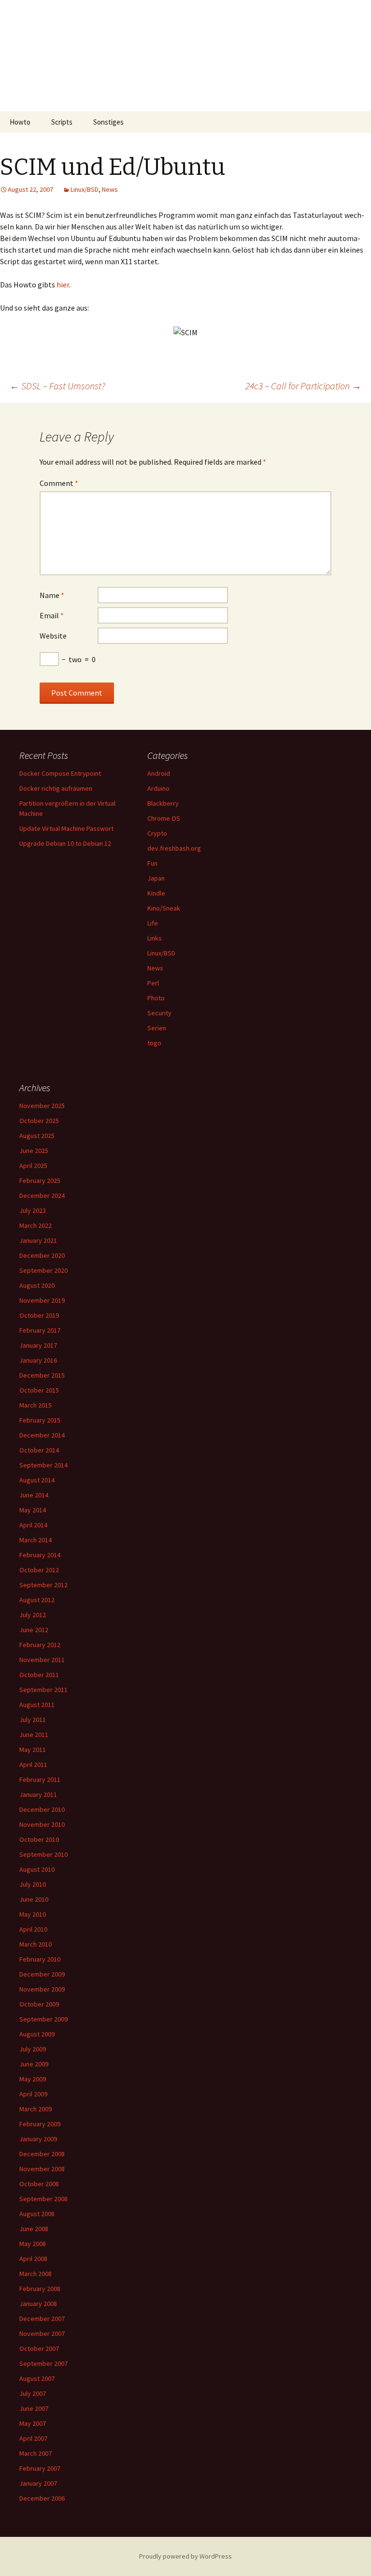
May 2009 (33, 2079)
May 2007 (33, 2423)
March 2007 (36, 2453)
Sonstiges (108, 122)
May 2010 (33, 1914)
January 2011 (38, 1794)
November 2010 (42, 1824)
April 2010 (33, 1929)
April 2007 (33, 2438)
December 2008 (42, 2154)
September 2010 (43, 1854)
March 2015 (36, 1405)
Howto (20, 122)
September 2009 (43, 2019)
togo (154, 1043)
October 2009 (39, 2004)
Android (159, 773)
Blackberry (163, 803)
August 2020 (37, 1285)
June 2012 (34, 1630)
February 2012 (40, 1645)
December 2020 (42, 1255)
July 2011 (33, 1720)
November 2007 (42, 2334)
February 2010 (40, 1959)
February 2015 (40, 1420)
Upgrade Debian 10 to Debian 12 (65, 843)
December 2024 (42, 1195)
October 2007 (39, 2348)
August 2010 (37, 1869)
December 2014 (42, 1435)
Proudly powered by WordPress (185, 2556)
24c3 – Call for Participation (303, 386)
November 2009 (42, 1989)
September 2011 (43, 1690)
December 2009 (42, 1974)
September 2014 (43, 1465)
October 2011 (39, 1675)
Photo (156, 998)
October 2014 (39, 1450)
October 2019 (39, 1315)
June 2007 (34, 2408)
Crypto (157, 833)
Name (52, 595)
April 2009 (33, 2094)
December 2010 (42, 1809)
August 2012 (37, 1600)
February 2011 (40, 1779)
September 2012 (43, 1585)
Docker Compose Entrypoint (60, 773)
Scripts (62, 122)
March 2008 (36, 2274)
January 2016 (38, 1360)
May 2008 (33, 2244)
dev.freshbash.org (174, 848)
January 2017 (38, 1345)
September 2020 (43, 1270)
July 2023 (33, 1210)
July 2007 (33, 2393)
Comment (59, 483)
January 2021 (38, 1240)
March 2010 (36, 1944)
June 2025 (34, 1151)
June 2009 (34, 2064)
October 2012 (39, 1570)
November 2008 (42, 2169)
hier (63, 285)
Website (53, 636)
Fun (152, 863)
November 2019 (42, 1300)
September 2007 (43, 2363)
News (110, 189)
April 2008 (33, 2259)
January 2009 (38, 2139)
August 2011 (37, 1705)
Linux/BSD (85, 189)
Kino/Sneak (164, 908)
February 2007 (40, 2468)
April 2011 (33, 1765)
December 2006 (42, 2498)
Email (52, 615)
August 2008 (37, 2214)
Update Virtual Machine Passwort (66, 828)
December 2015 (42, 1375)
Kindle (156, 893)
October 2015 (39, 1390)
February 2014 (40, 1555)
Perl (153, 983)
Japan (156, 878)
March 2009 (36, 2109)
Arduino (158, 788)
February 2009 (40, 2124)
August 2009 (37, 2034)
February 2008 (40, 2289)
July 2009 (33, 2049)
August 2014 (37, 1480)
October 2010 (39, 1839)
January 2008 (38, 2304)
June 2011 (34, 1735)
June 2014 (34, 1495)
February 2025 (40, 1181)
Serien (157, 1028)
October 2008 (39, 2184)
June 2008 (34, 2229)
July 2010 (33, 1884)
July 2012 (33, 1615)
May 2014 (33, 1510)
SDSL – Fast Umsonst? (57, 386)
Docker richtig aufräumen (56, 788)
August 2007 (37, 2378)
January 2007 (38, 2483)
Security (159, 1013)
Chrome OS (164, 818)
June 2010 (34, 1899)
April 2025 (33, 1166)
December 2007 (42, 2319)
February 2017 (40, 1330)
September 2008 (43, 2199)
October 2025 (39, 1121)
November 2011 (42, 1660)
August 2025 (37, 1136)
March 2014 (36, 1540)
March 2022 (36, 1225)
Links (155, 938)
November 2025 (42, 1106)
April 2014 (33, 1525)
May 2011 (33, 1750)
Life (153, 923)
